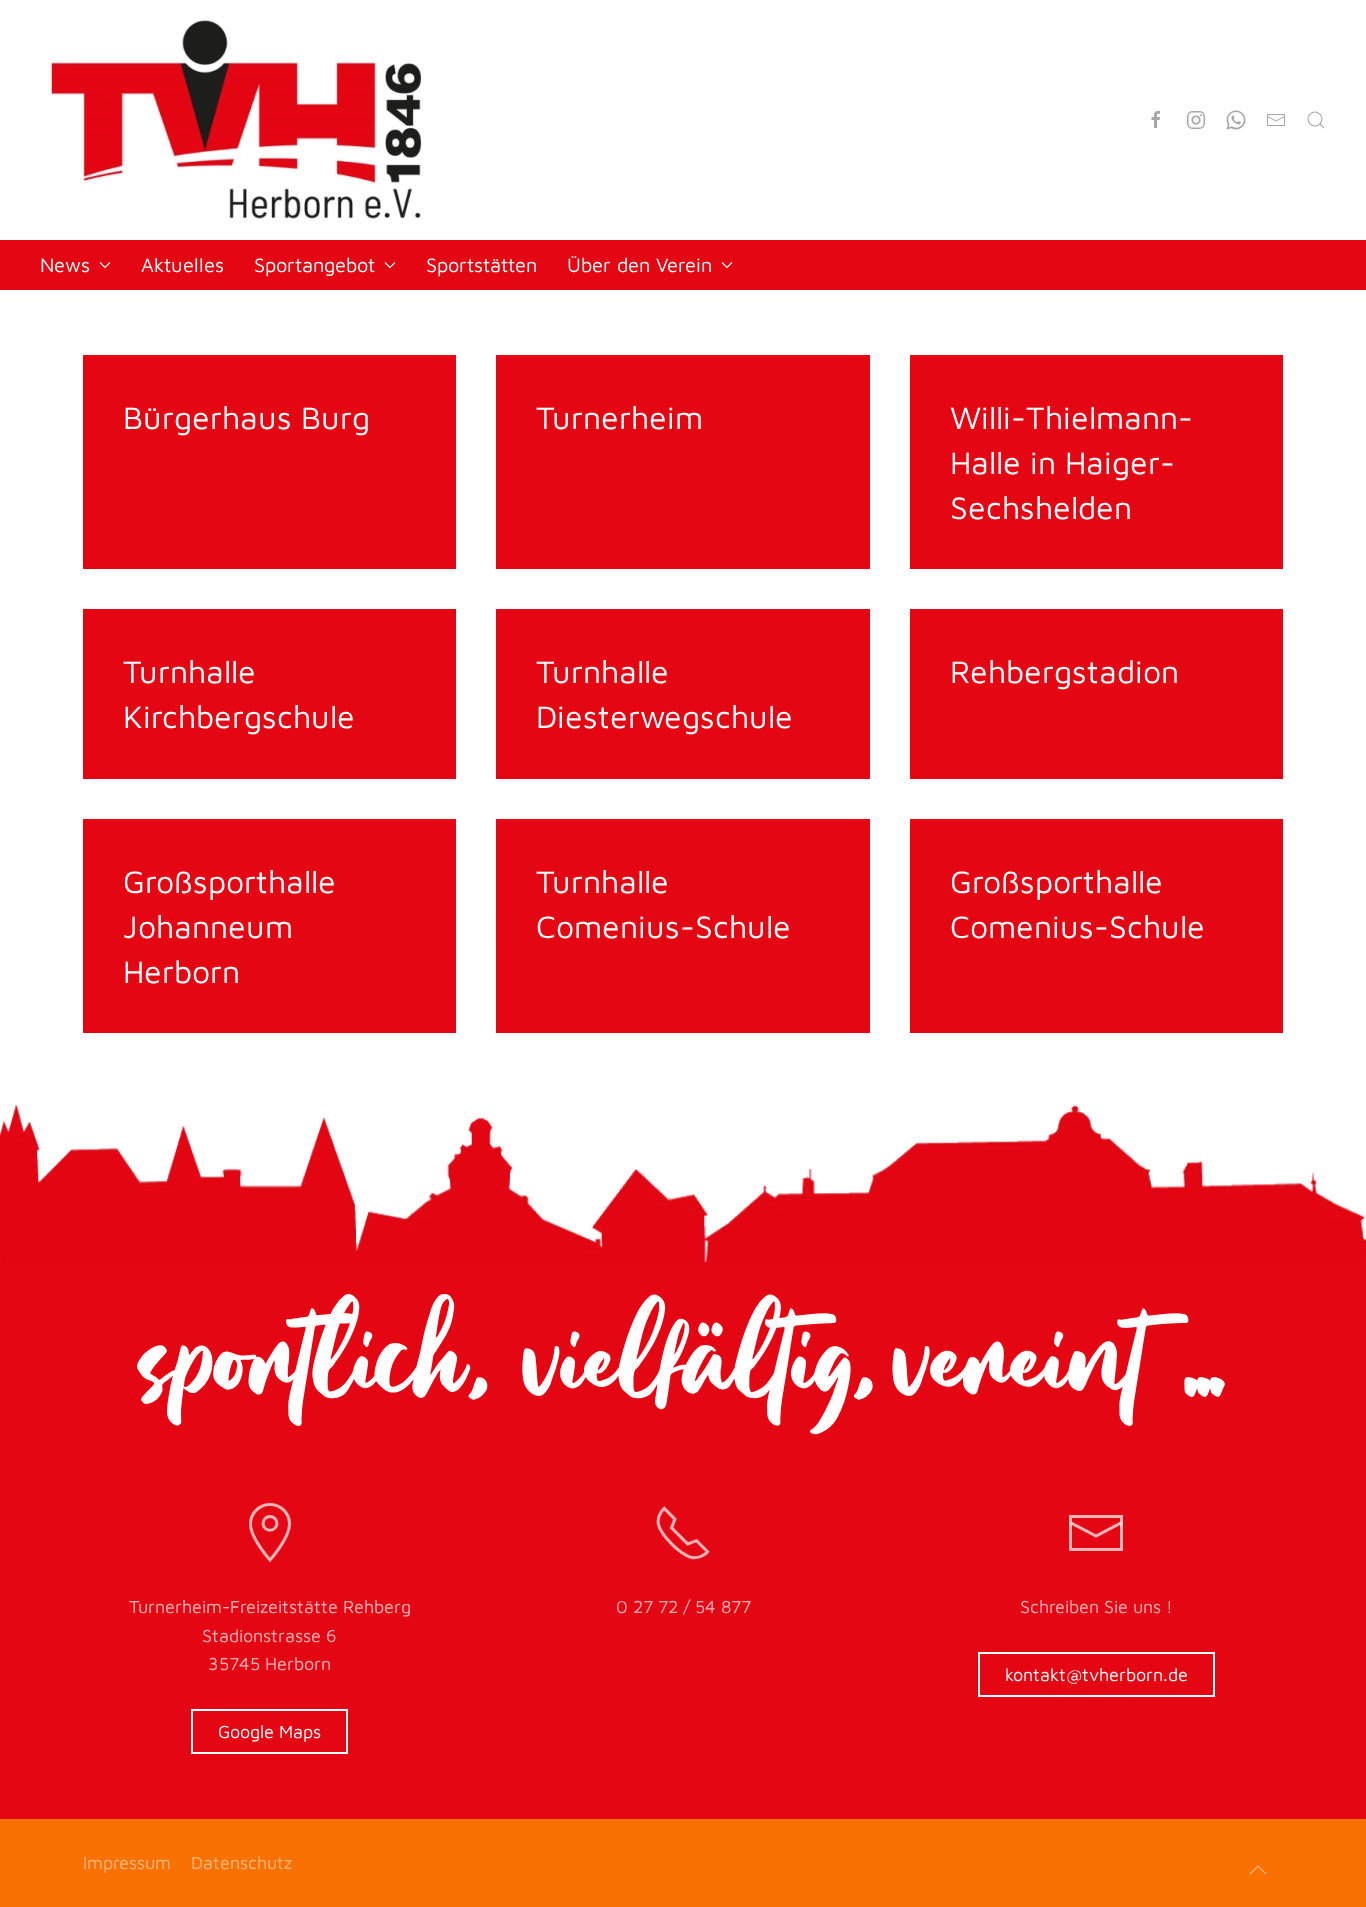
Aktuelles (182, 264)
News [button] (65, 264)
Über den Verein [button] (639, 264)
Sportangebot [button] (314, 264)
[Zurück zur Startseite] (236, 120)
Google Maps (269, 1731)
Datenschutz (241, 1862)
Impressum (127, 1862)
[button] (1258, 1870)
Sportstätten (481, 264)
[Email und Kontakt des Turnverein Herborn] (1276, 120)
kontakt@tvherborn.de (1096, 1674)
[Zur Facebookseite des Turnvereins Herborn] (1156, 120)
